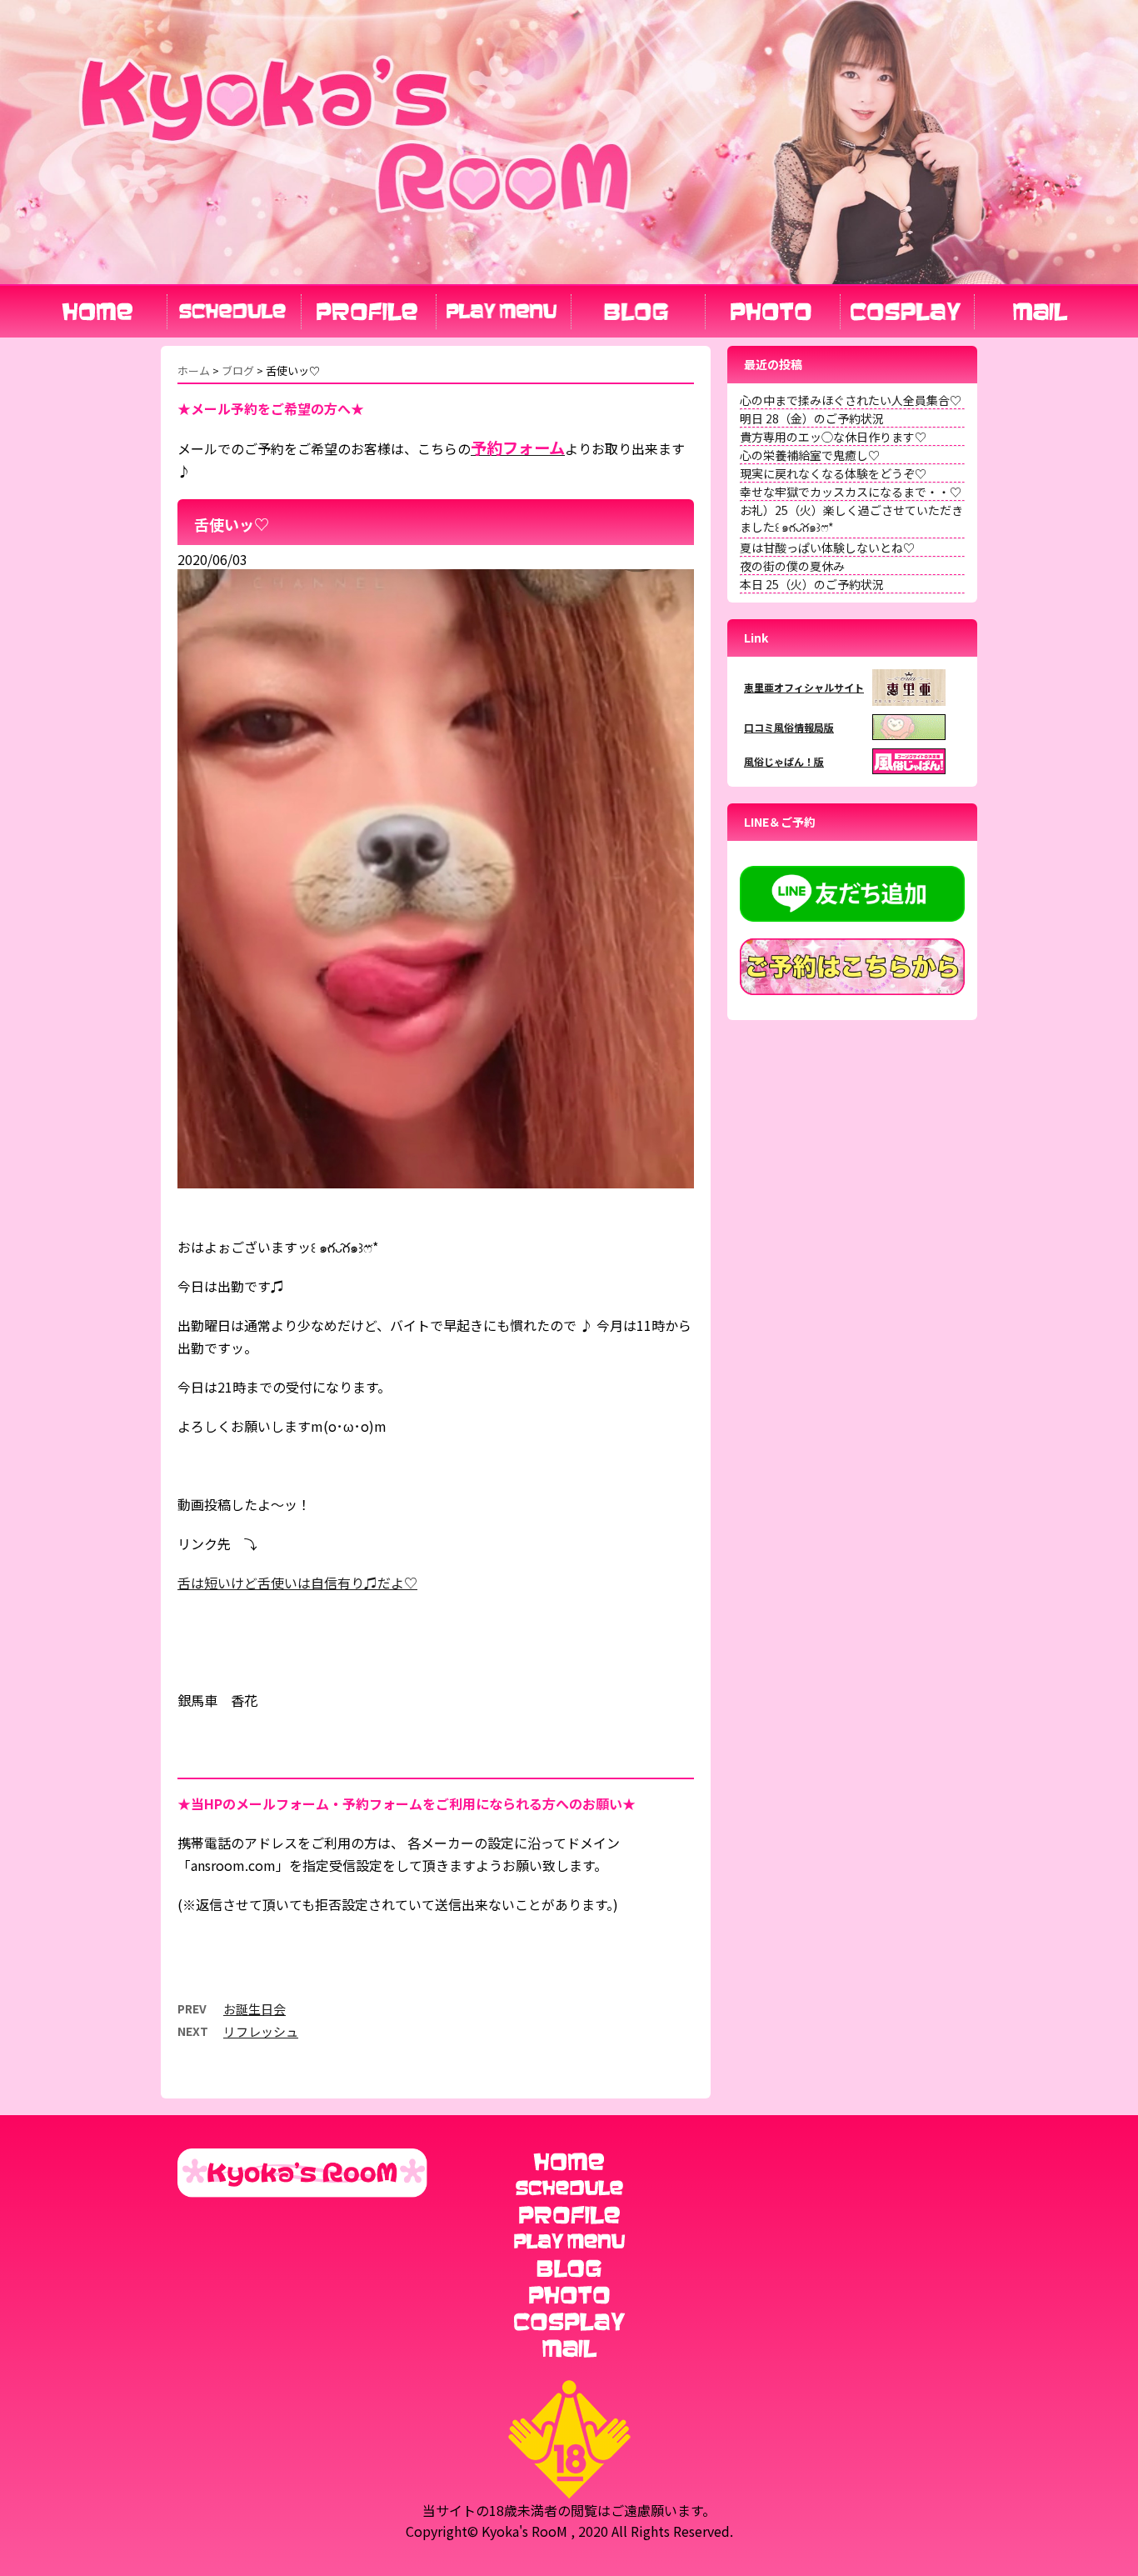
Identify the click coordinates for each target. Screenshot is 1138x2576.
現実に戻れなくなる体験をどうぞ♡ (833, 473)
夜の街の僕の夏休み (792, 566)
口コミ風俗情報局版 (789, 727)
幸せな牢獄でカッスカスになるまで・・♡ (851, 492)
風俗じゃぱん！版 (784, 761)
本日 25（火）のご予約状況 (812, 584)
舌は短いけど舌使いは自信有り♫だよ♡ (297, 1583)
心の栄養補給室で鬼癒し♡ (810, 455)
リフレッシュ (261, 2031)
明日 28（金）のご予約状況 (812, 418)
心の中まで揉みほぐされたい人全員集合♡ (851, 400)
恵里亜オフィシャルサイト (804, 687)
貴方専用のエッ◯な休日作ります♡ (833, 437)
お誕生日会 (255, 2009)
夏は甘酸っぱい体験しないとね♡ (827, 548)
